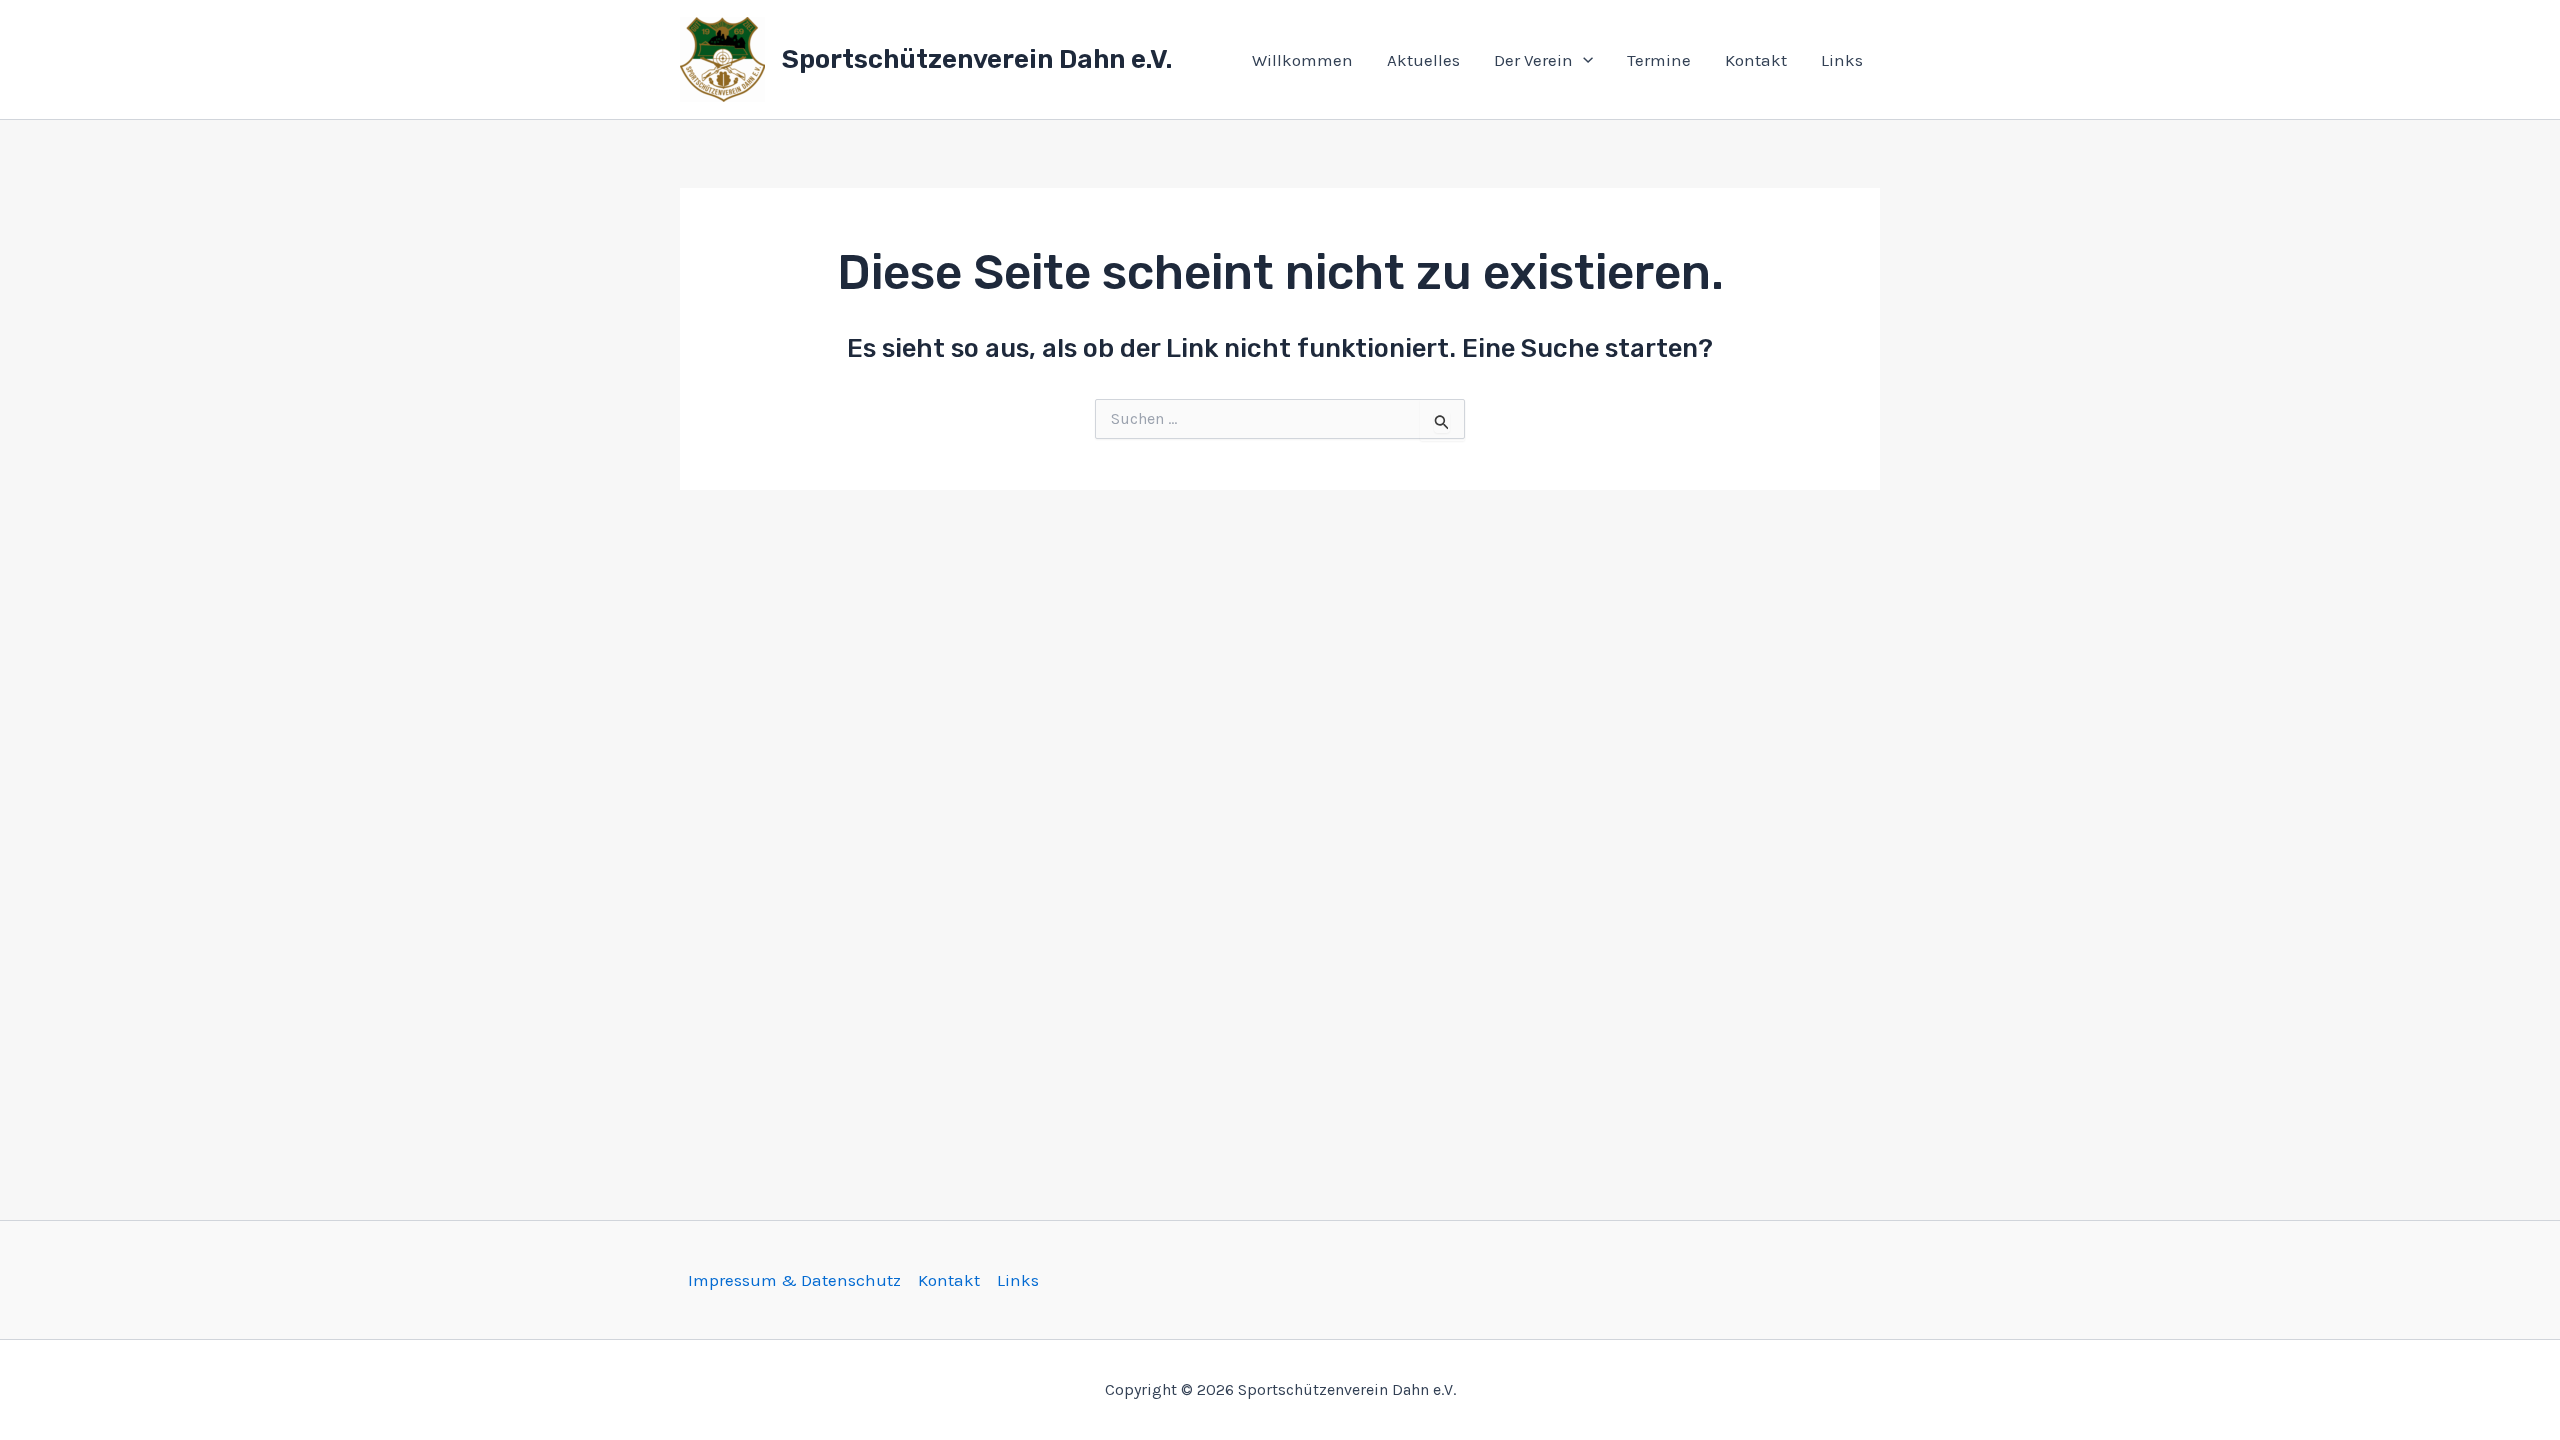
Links (1842, 60)
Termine (1659, 60)
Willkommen (1302, 60)
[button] (1583, 60)
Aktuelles (1423, 60)
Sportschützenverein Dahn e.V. (977, 59)
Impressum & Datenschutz (794, 1280)
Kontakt (1756, 60)
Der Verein (1533, 60)
